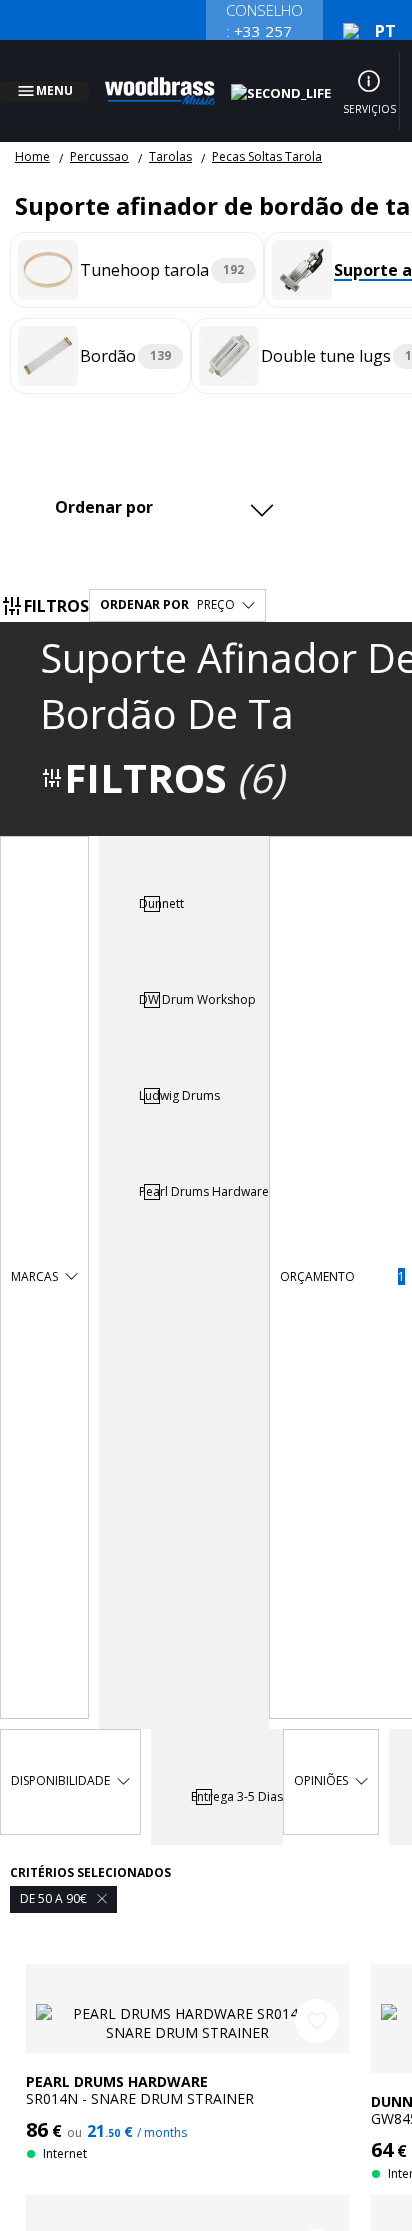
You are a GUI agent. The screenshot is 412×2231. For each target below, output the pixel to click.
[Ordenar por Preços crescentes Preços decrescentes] (162, 482)
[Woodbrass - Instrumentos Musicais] (171, 79)
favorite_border (317, 1997)
